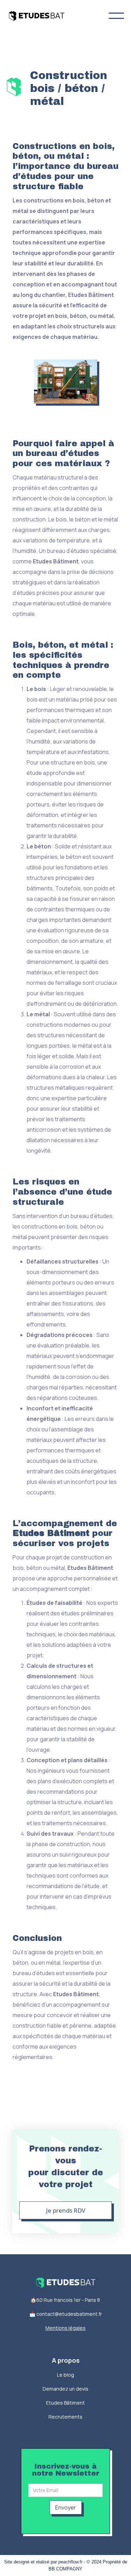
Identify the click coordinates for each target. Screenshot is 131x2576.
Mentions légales (65, 2328)
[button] (116, 16)
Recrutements (65, 2417)
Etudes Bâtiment (65, 2403)
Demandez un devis (65, 2389)
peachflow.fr (70, 2562)
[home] (42, 16)
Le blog (65, 2375)
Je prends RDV (66, 2210)
